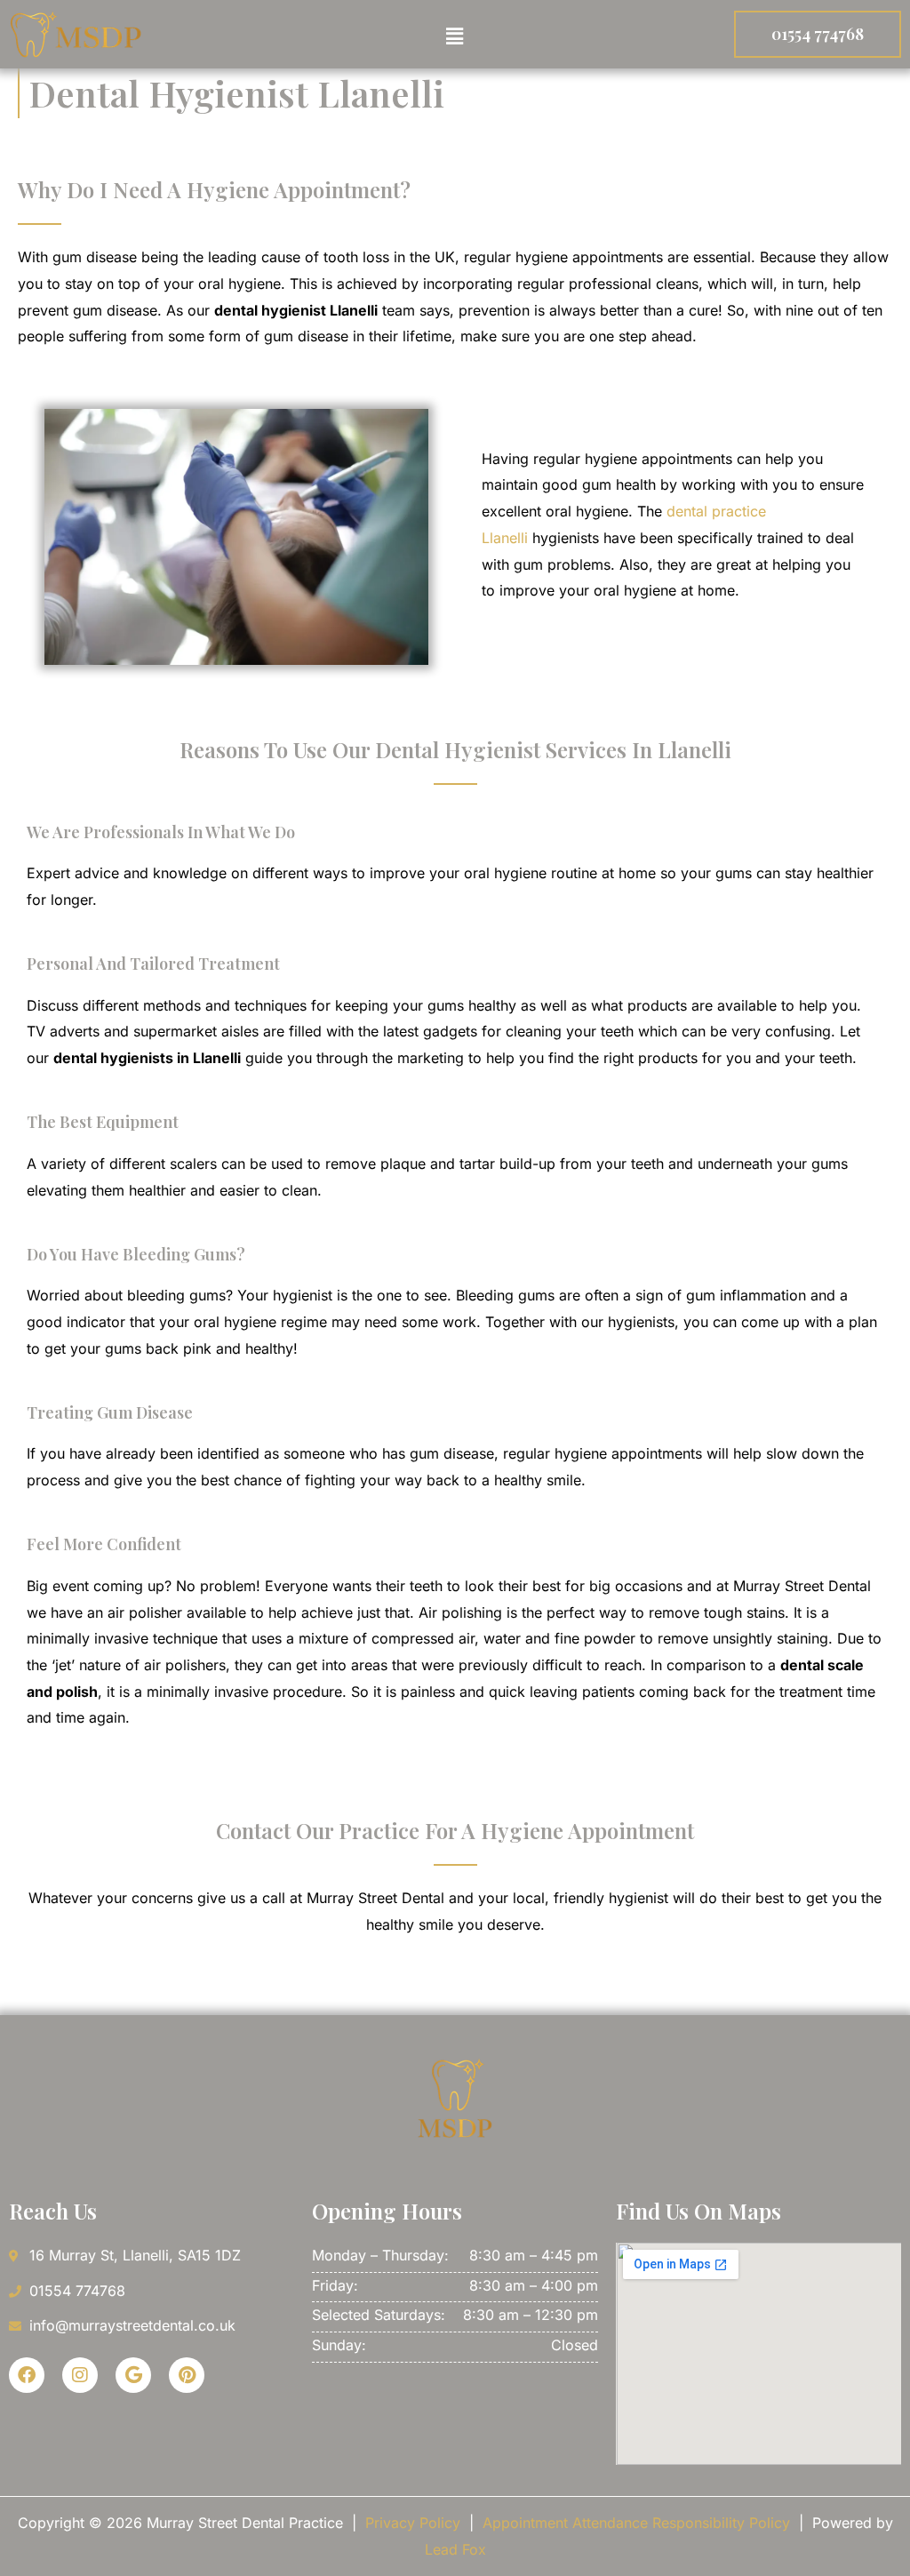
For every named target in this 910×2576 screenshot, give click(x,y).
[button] (455, 36)
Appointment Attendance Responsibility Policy (636, 2523)
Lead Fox (455, 2549)
